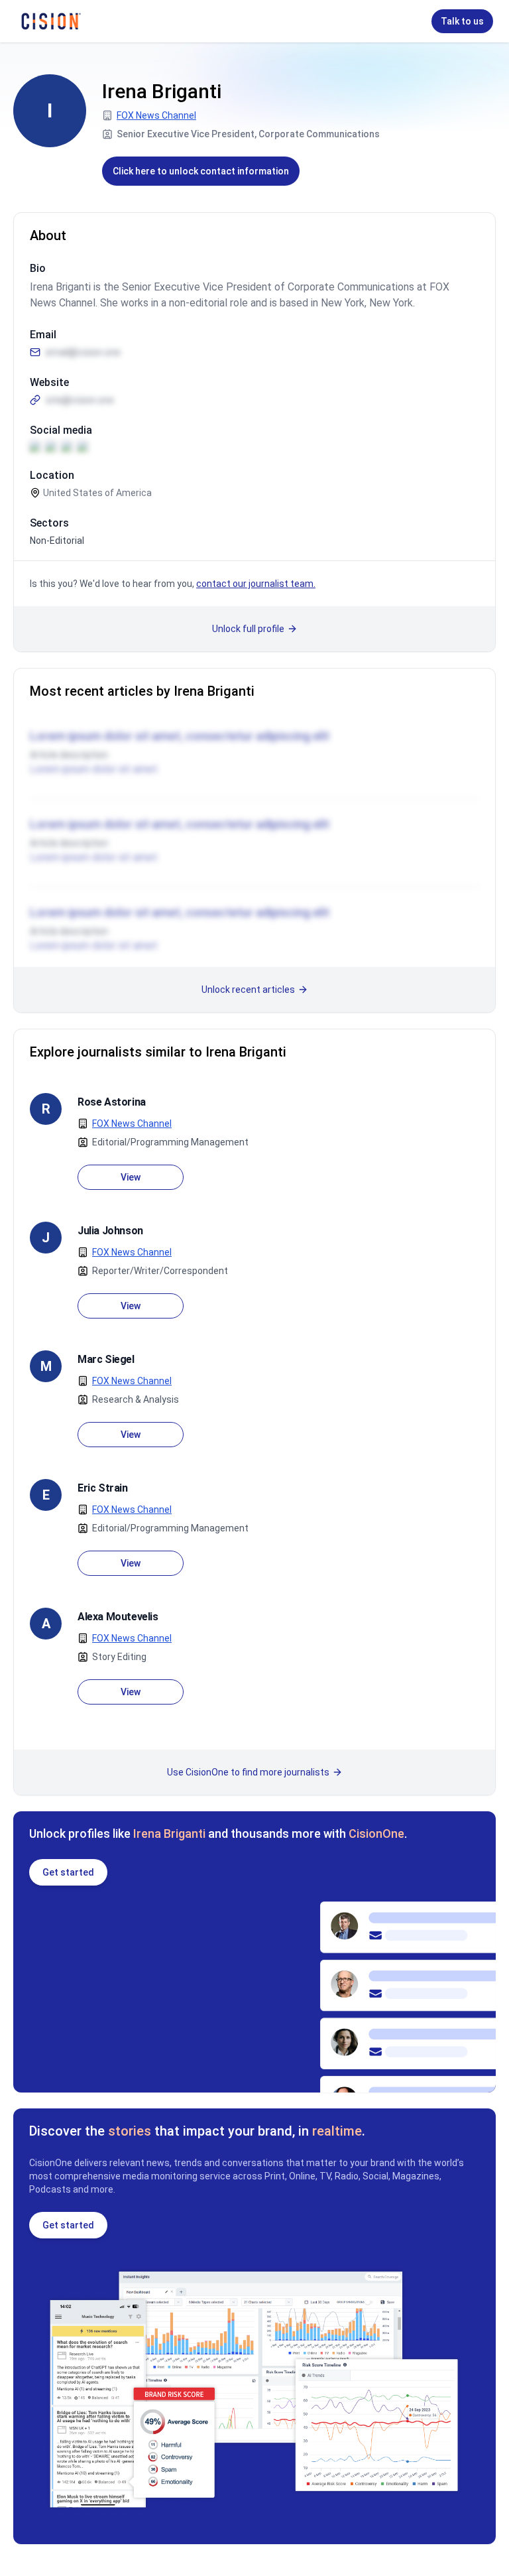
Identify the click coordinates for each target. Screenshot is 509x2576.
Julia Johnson (110, 1231)
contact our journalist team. (256, 584)
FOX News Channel (156, 115)
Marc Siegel (106, 1359)
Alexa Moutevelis (118, 1617)
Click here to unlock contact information (201, 171)
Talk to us (462, 21)
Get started (68, 1872)
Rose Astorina (112, 1102)
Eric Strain (103, 1488)
